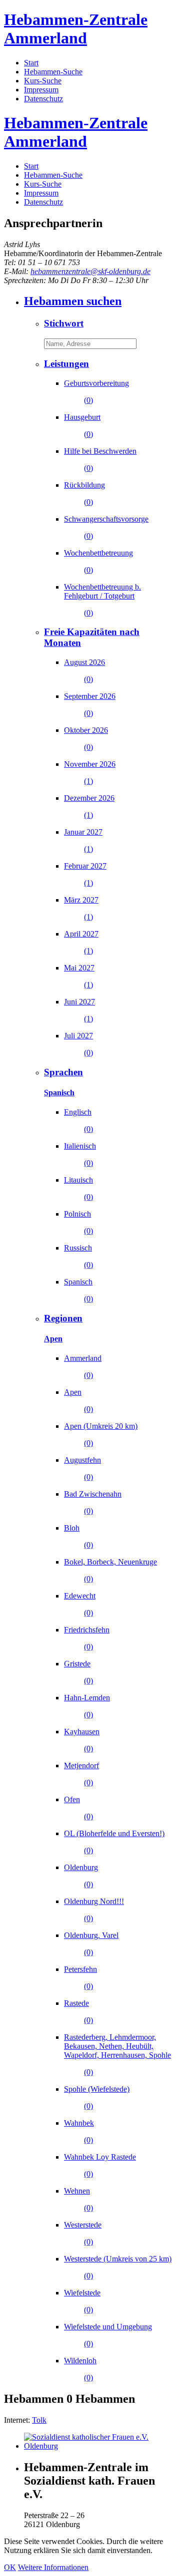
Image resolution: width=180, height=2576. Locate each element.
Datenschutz (43, 99)
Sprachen (63, 1072)
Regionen (63, 1318)
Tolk (39, 2420)
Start (31, 63)
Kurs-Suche (43, 81)
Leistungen (66, 364)
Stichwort (64, 323)
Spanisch (59, 1093)
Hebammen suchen (73, 301)
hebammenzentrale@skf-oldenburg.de (90, 271)
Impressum (41, 90)
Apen (53, 1339)
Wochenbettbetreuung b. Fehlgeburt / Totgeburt (102, 600)
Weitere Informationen (53, 2567)
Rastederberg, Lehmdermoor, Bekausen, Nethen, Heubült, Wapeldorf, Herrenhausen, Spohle (117, 2055)
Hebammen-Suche (53, 72)
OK (10, 2567)
